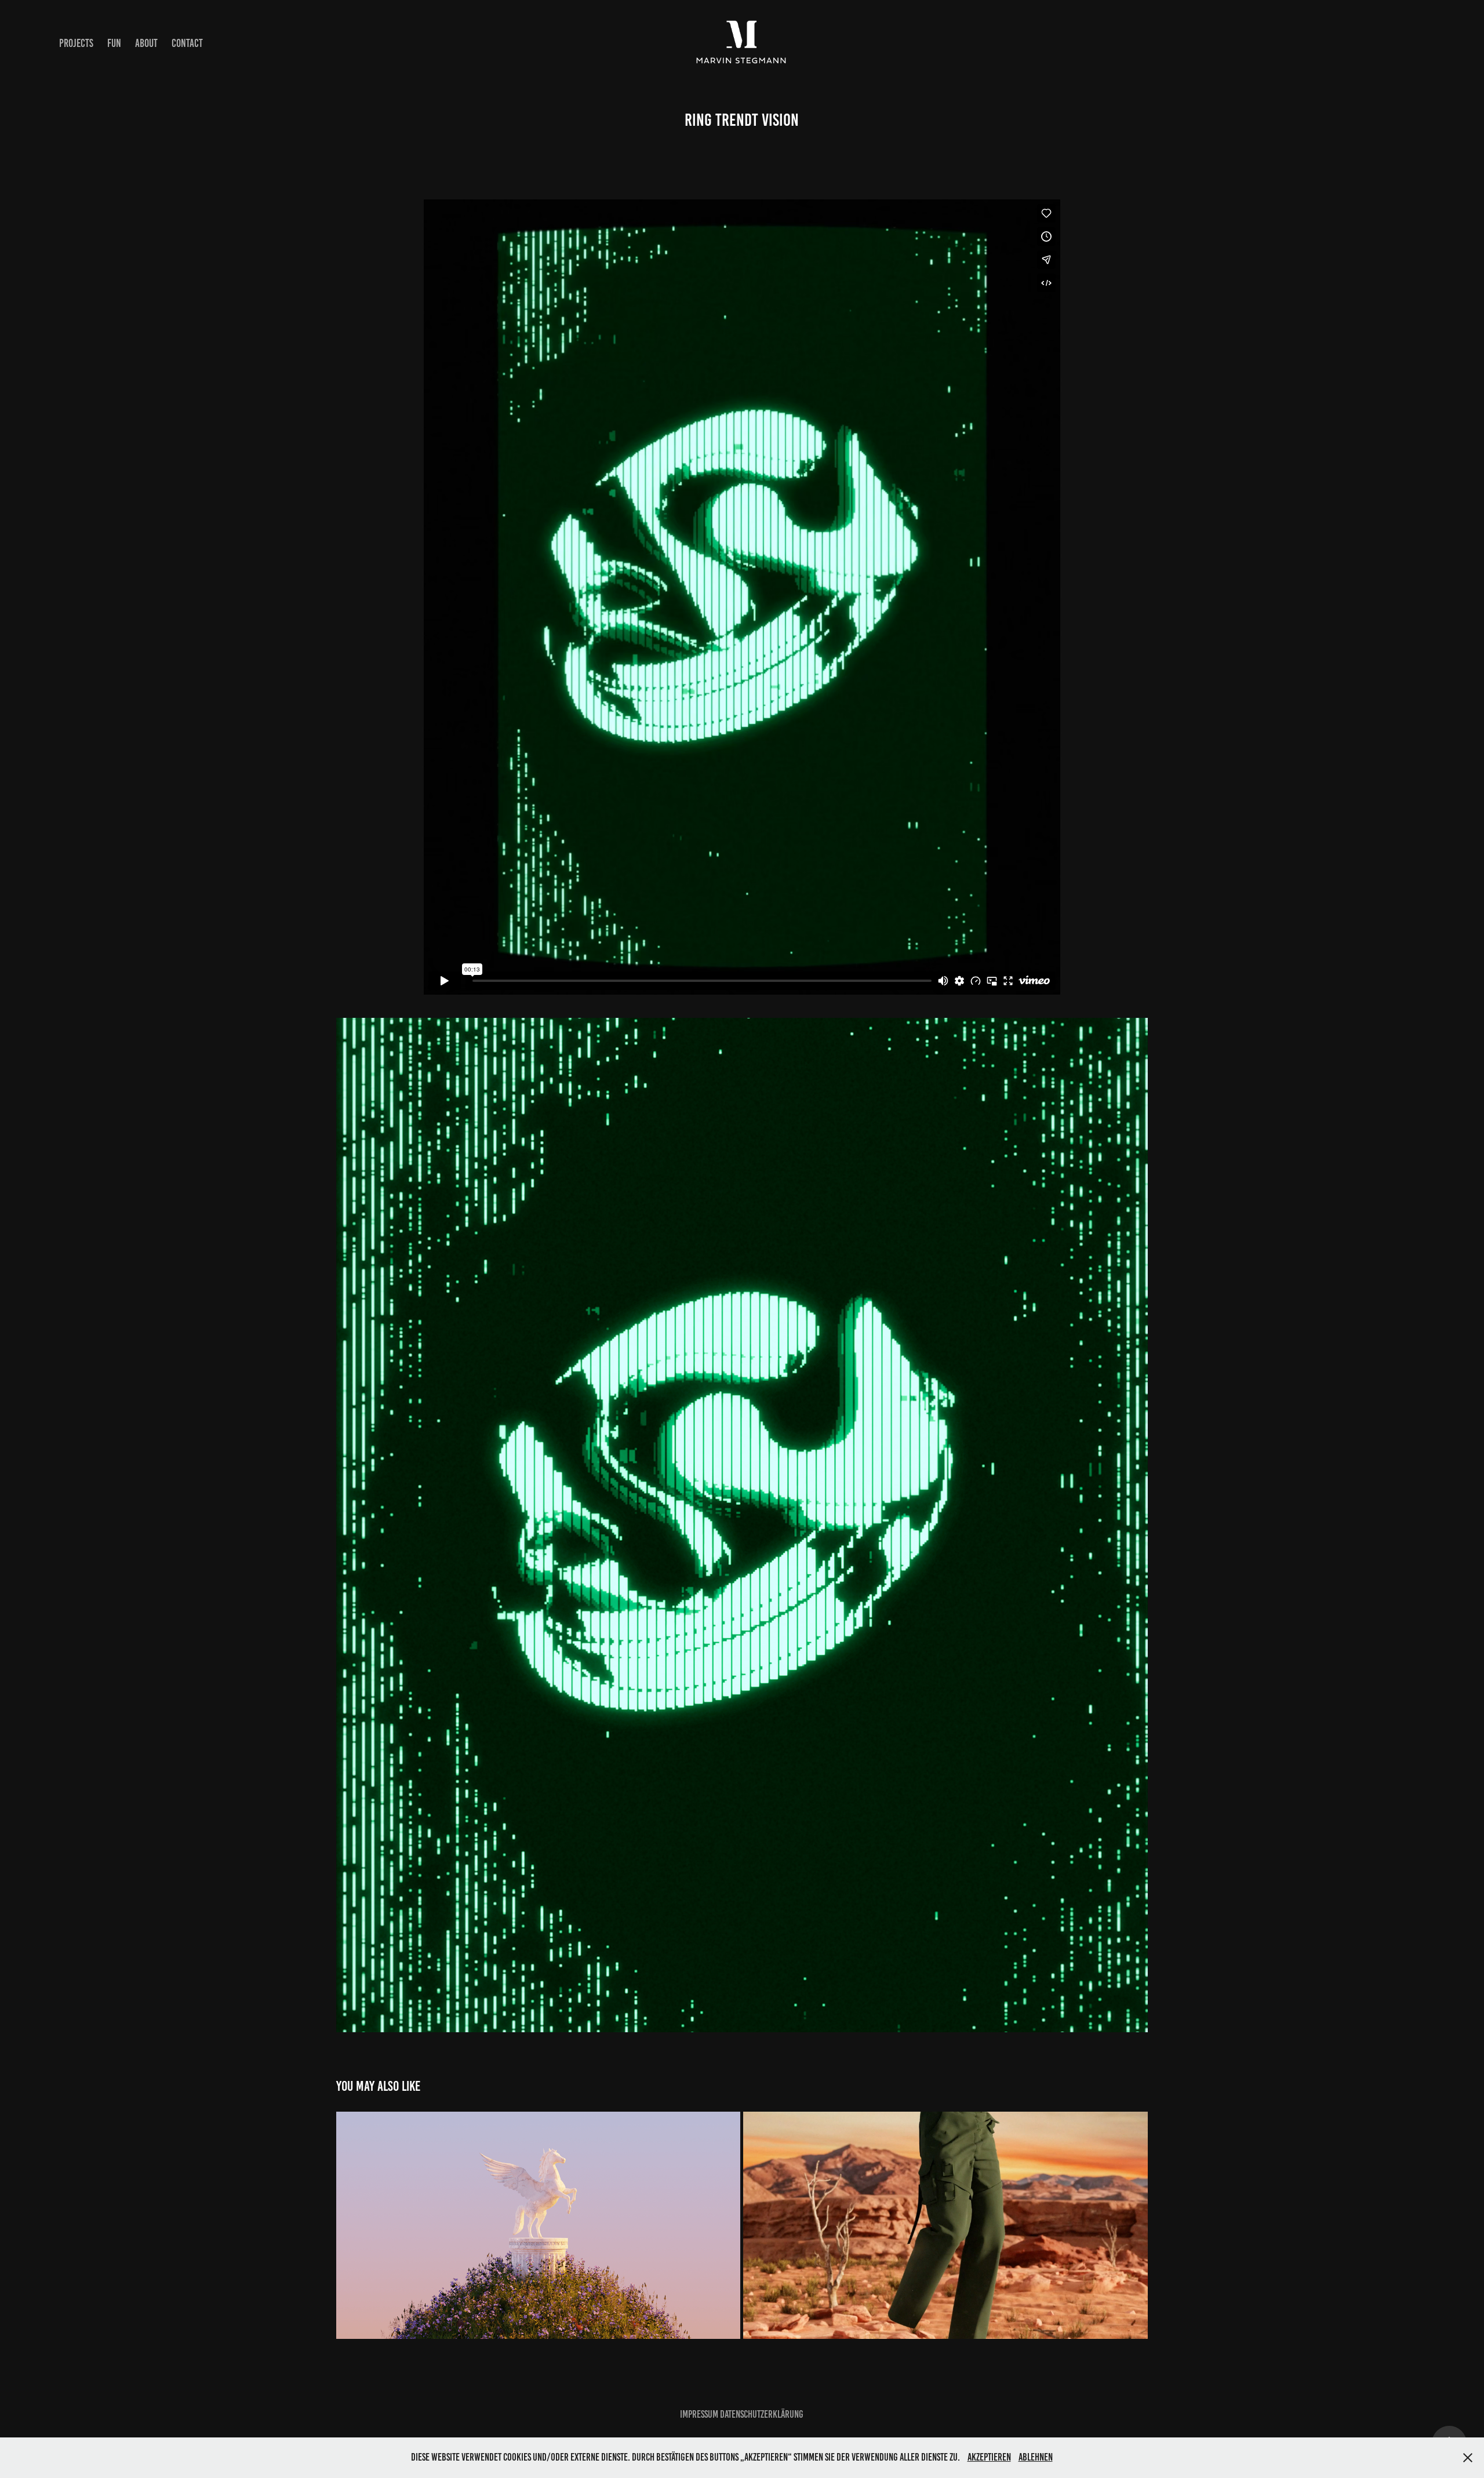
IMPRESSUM (699, 2414)
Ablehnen (1036, 2457)
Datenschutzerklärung (762, 2414)
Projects (76, 43)
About (146, 43)
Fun (114, 43)
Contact (187, 43)
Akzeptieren (989, 2457)
